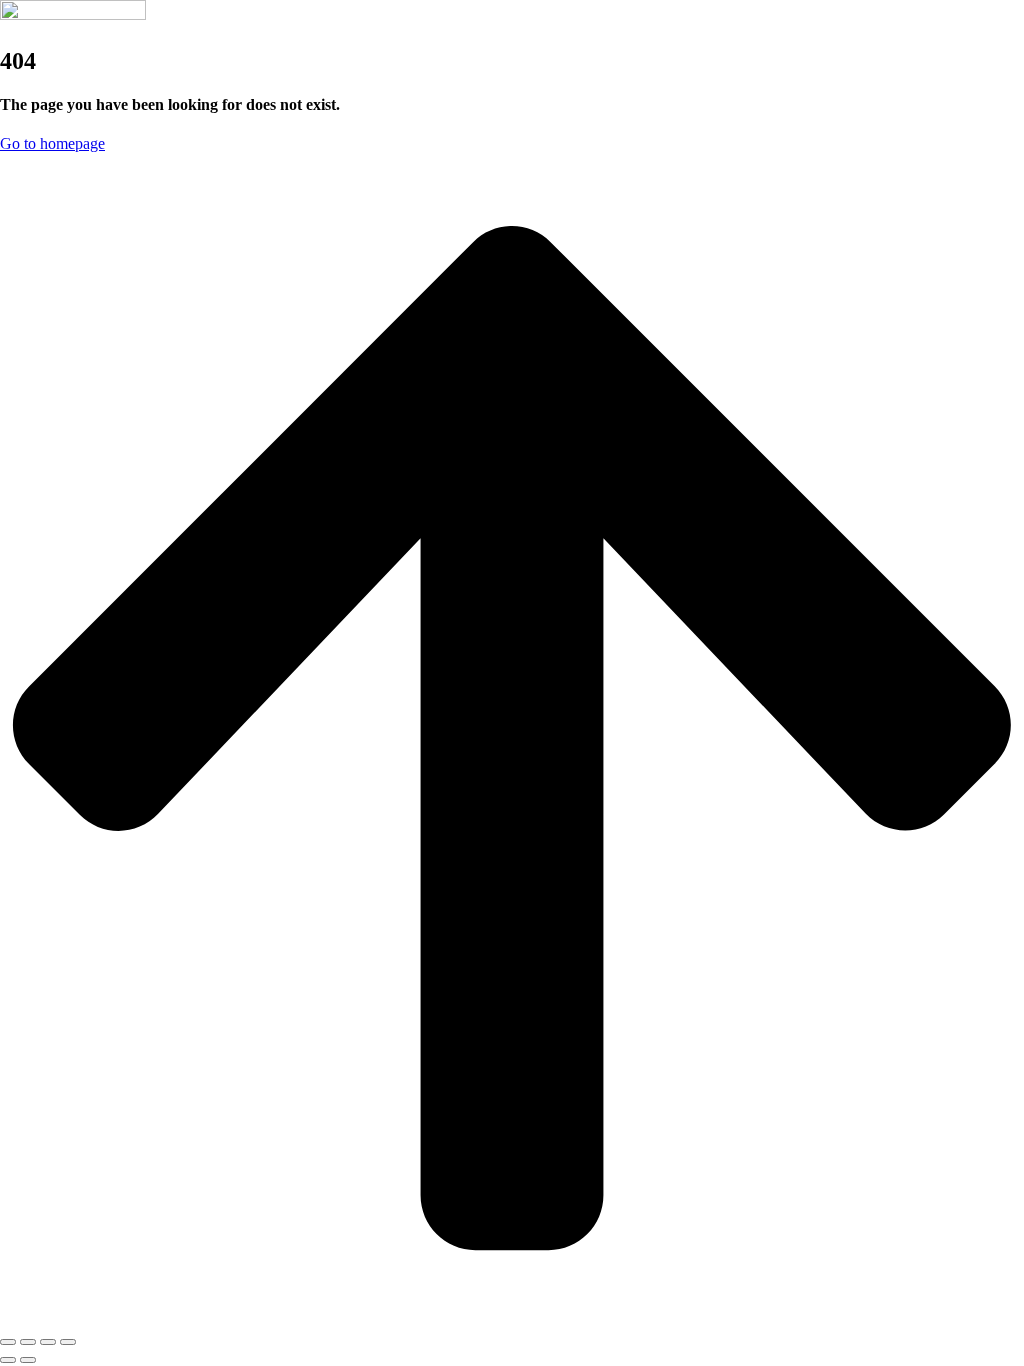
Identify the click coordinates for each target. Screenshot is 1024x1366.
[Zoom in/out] (68, 1342)
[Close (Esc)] (8, 1342)
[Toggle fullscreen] (48, 1342)
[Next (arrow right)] (28, 1360)
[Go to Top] (512, 1318)
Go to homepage (52, 143)
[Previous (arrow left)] (8, 1360)
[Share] (28, 1342)
